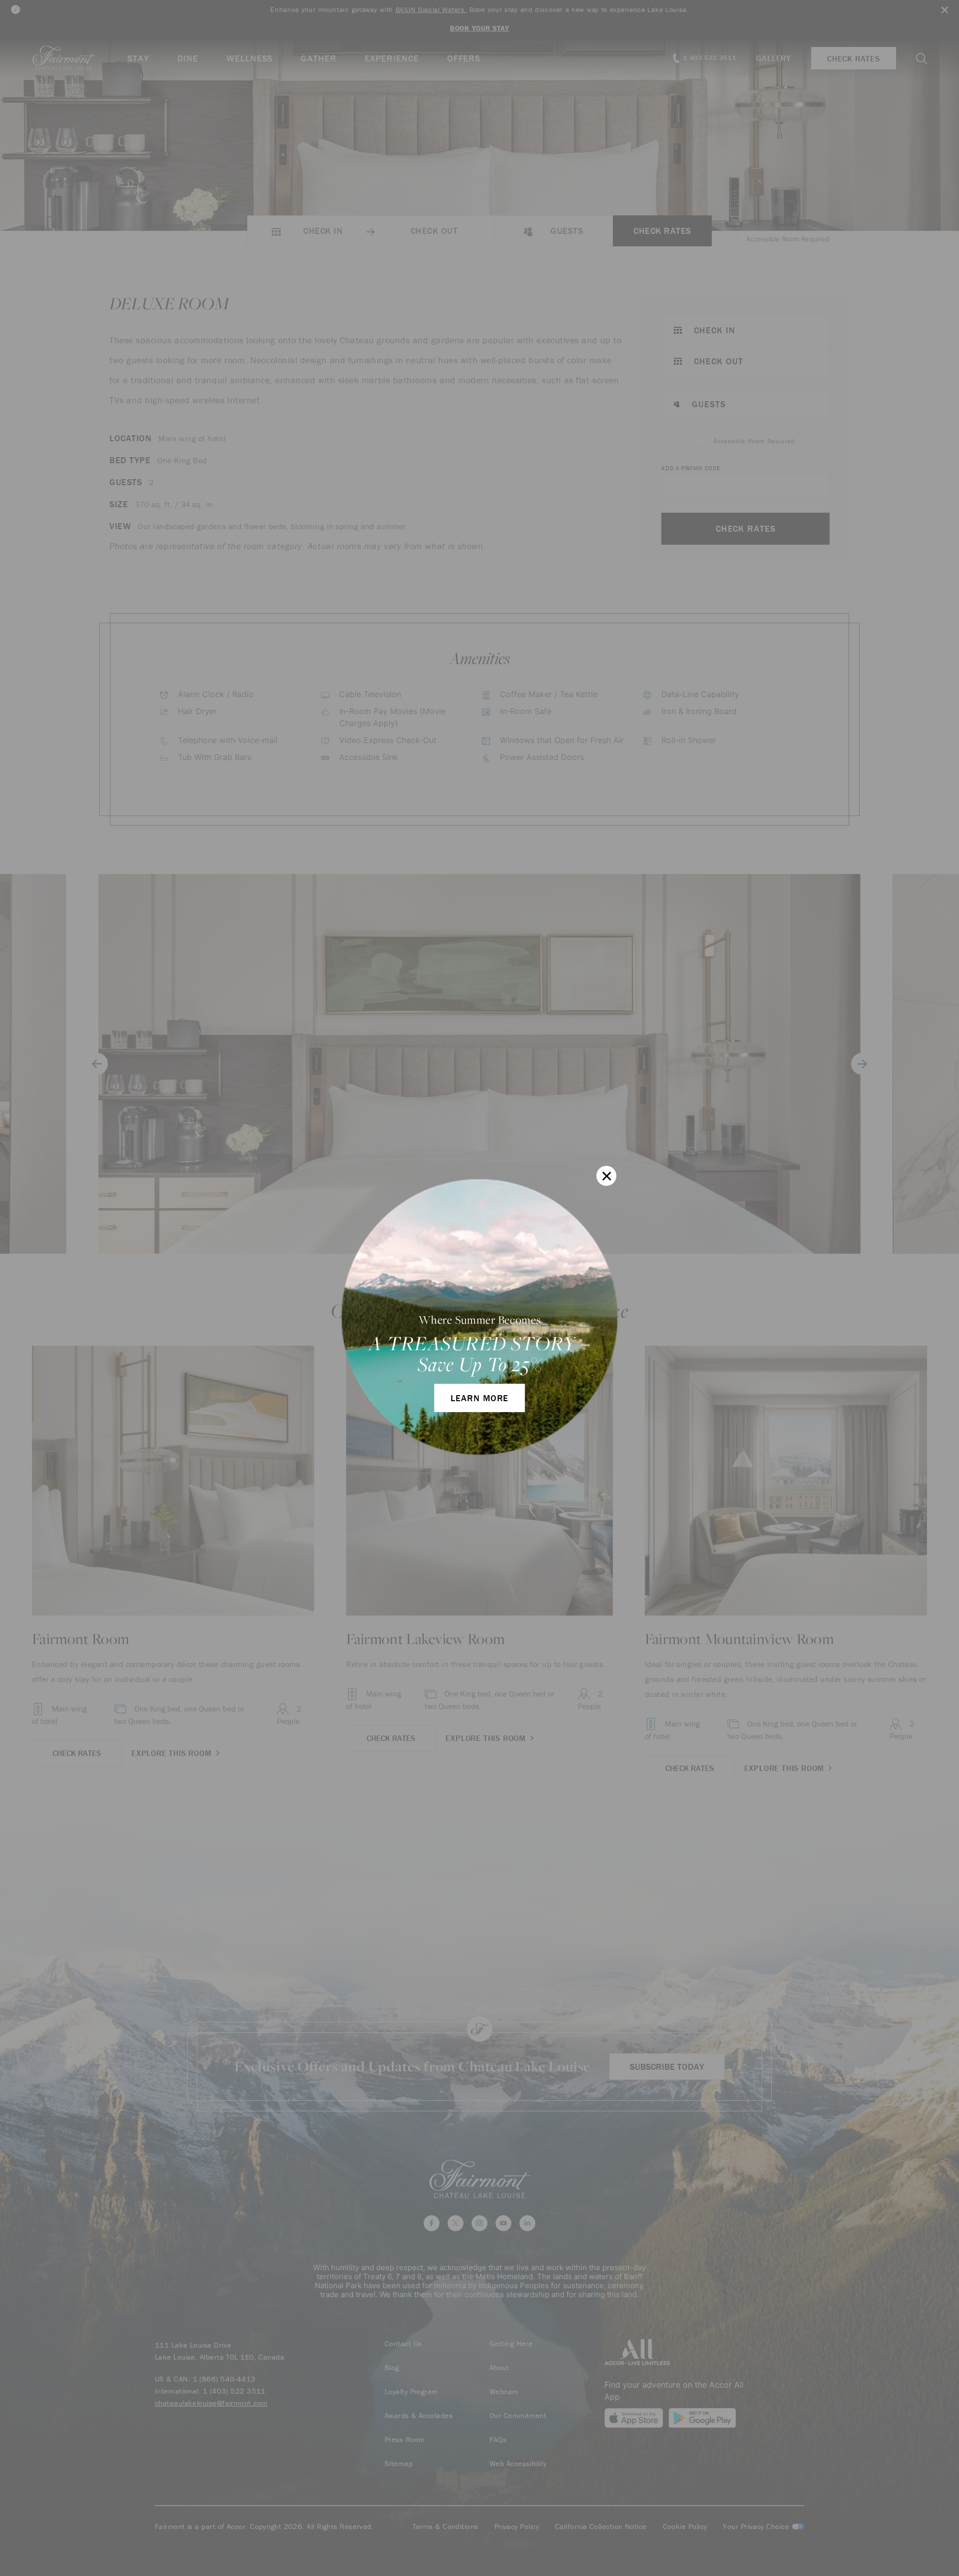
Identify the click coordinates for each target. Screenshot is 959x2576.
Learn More (479, 1398)
